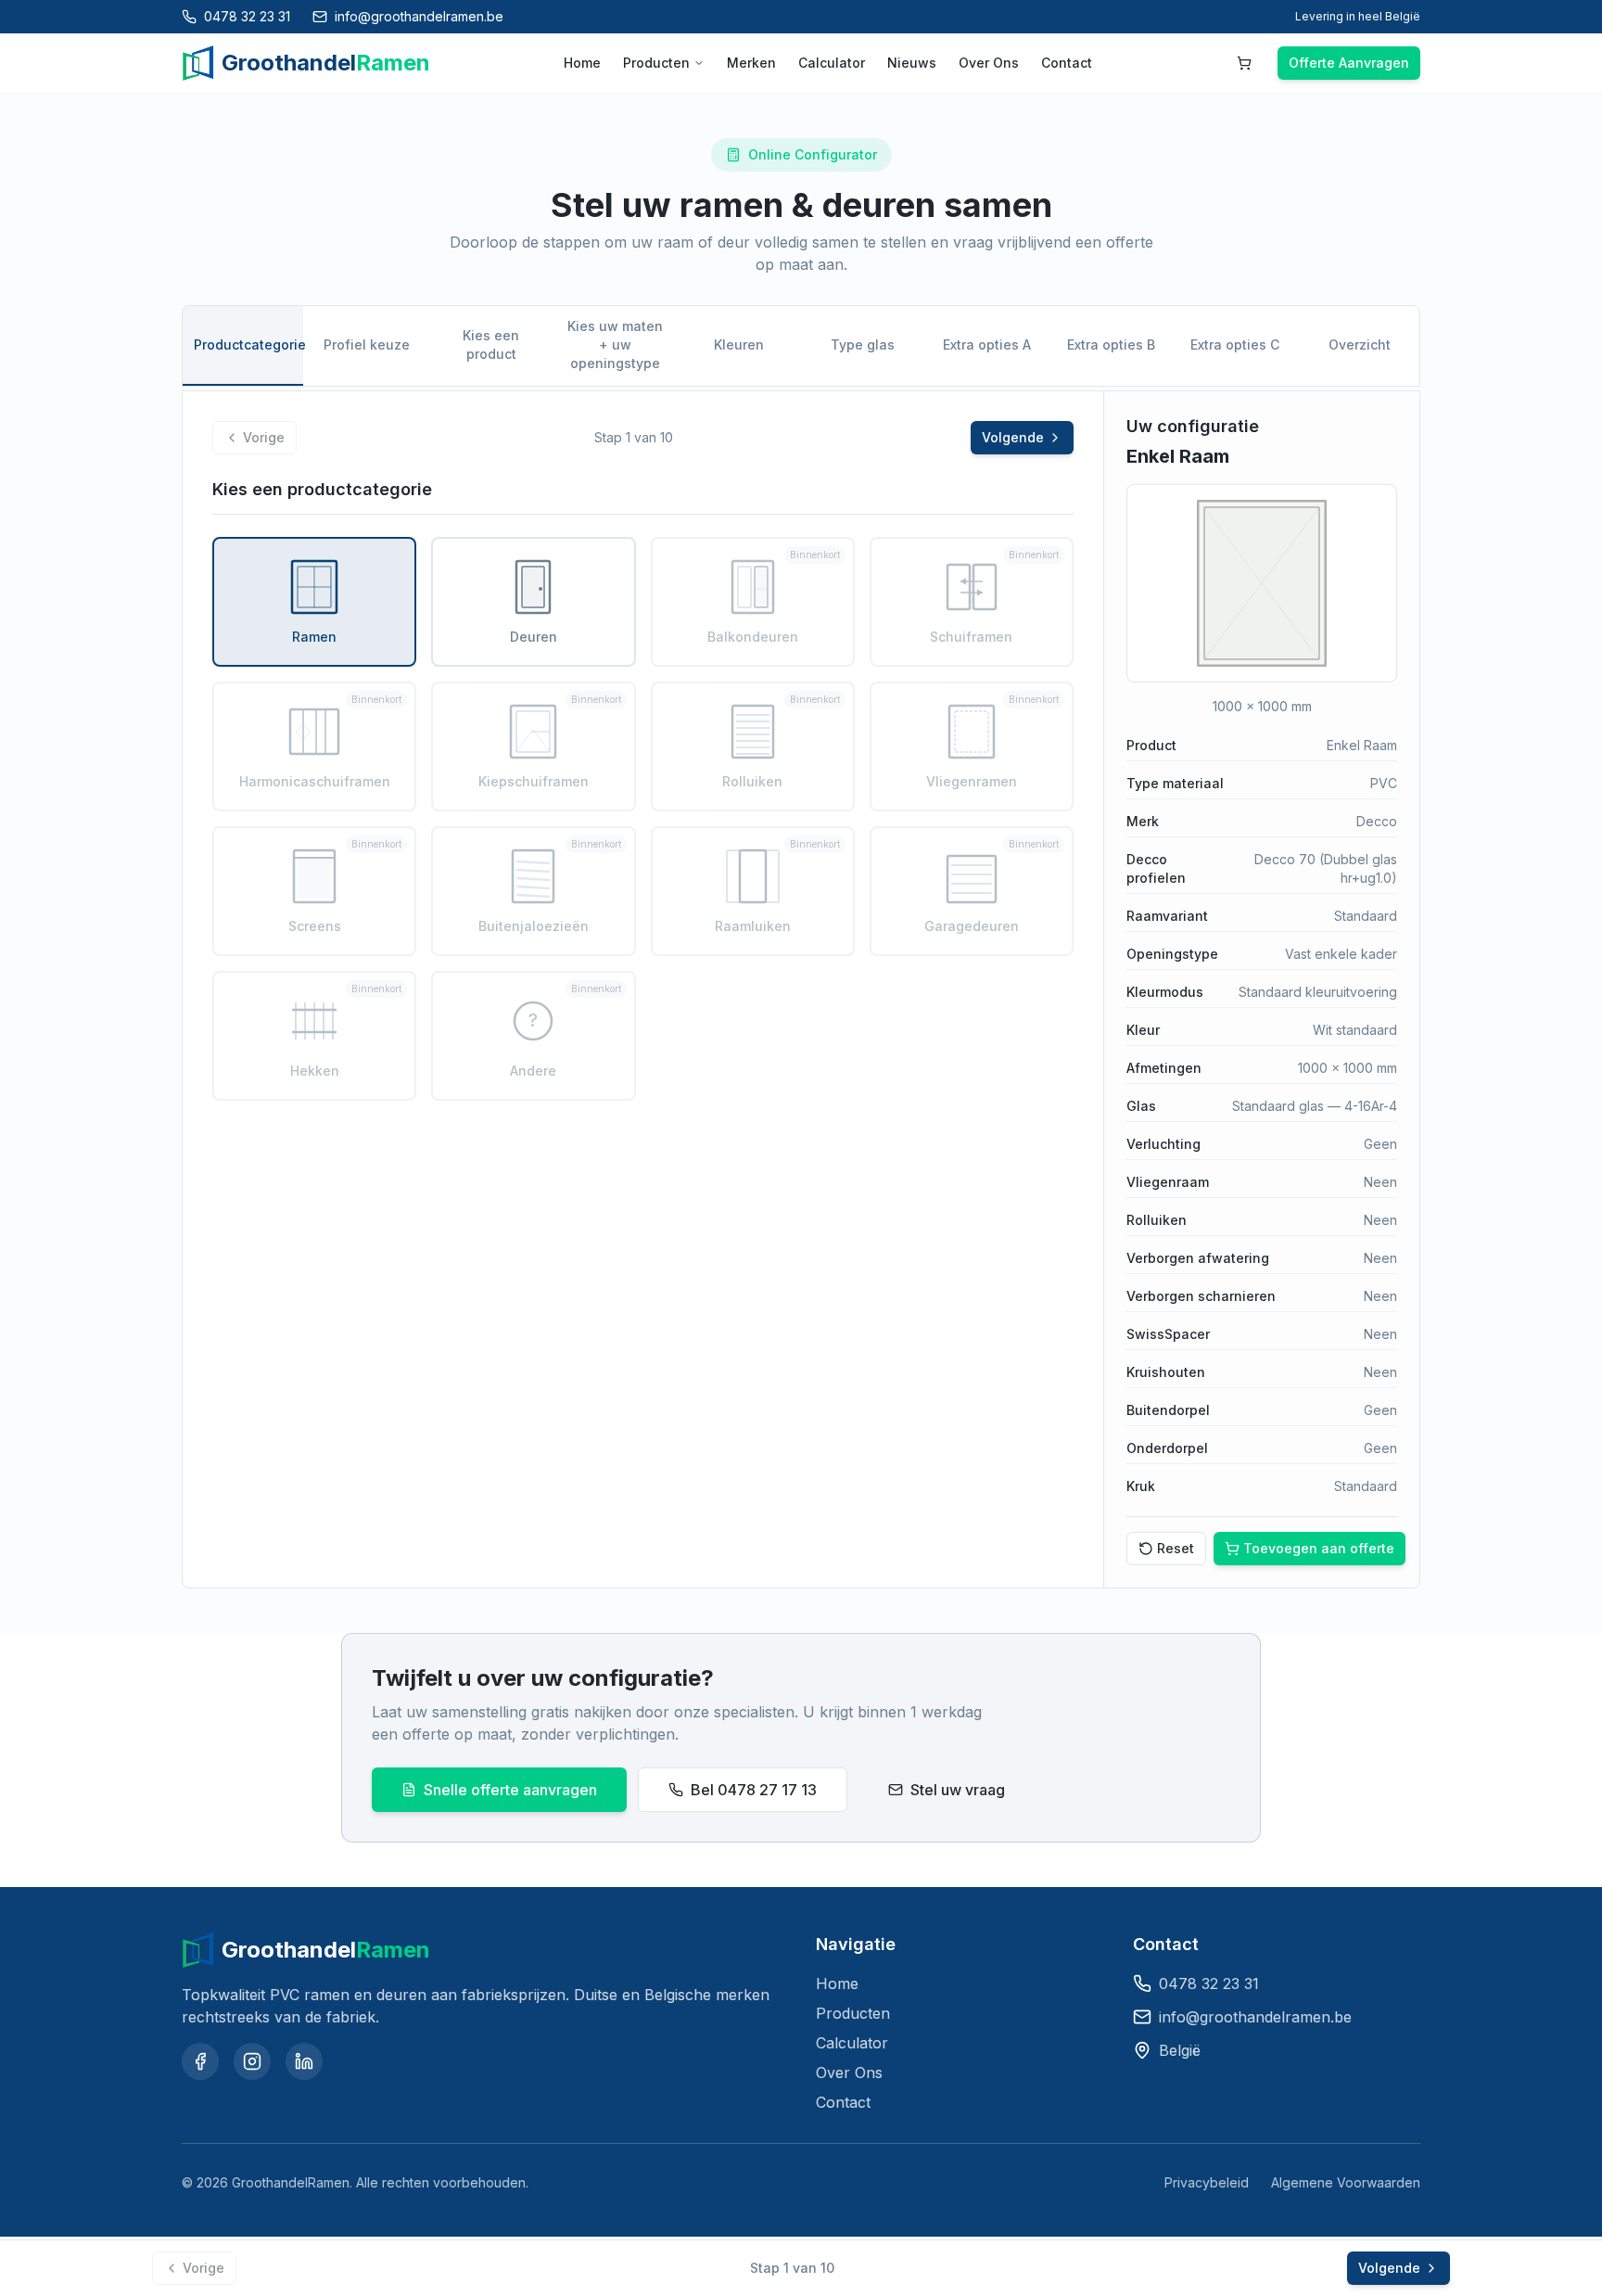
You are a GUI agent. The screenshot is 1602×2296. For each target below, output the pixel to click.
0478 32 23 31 (1209, 1983)
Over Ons (989, 63)
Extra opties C (1235, 344)
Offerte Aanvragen (1349, 63)
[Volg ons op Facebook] (200, 2061)
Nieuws (912, 63)
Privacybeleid (1207, 2182)
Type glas (863, 344)
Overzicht (1360, 344)
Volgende (1013, 437)
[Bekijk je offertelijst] (1244, 63)
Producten (656, 63)
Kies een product (491, 344)
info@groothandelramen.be (1255, 2017)
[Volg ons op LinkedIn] (304, 2061)
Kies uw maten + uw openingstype (615, 344)
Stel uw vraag (958, 1790)
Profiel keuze (367, 344)
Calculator (832, 63)
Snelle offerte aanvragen (510, 1790)
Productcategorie (248, 344)
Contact (1067, 63)
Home (582, 63)
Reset (1176, 1548)
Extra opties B (1111, 344)
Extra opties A (987, 344)
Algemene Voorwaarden (1346, 2182)
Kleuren (739, 344)
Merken (751, 63)
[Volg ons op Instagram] (252, 2061)
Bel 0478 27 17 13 (754, 1790)
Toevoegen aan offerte (1319, 1548)
